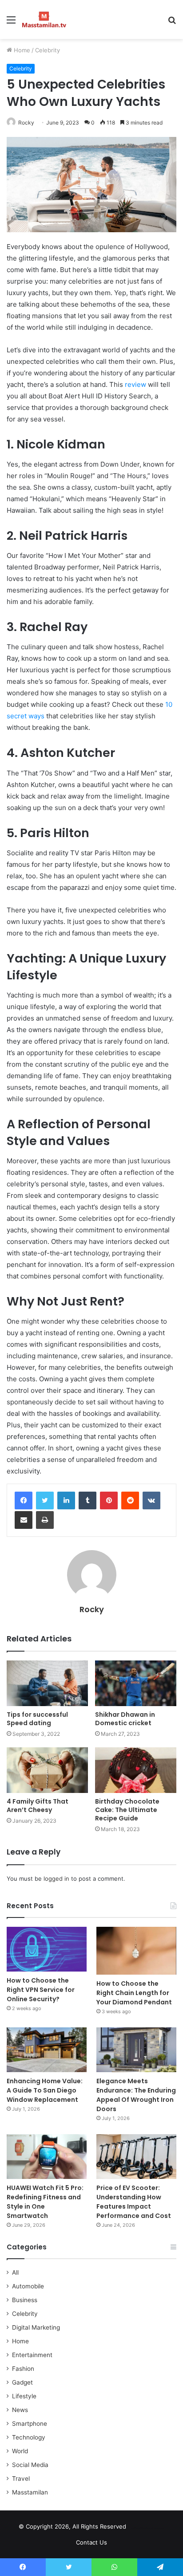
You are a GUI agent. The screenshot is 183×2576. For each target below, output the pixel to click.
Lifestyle (24, 2396)
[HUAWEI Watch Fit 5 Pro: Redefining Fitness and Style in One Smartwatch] (47, 2157)
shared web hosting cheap (155, 2528)
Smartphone (30, 2424)
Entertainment (32, 2355)
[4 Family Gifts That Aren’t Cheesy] (47, 1770)
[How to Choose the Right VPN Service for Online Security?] (47, 1949)
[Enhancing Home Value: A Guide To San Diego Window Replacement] (47, 2050)
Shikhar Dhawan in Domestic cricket (125, 1719)
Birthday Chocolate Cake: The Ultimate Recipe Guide (127, 1810)
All (15, 2272)
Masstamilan (30, 2492)
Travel (21, 2479)
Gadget (22, 2382)
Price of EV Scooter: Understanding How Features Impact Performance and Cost (134, 2202)
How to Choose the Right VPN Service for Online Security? (41, 1990)
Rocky (26, 123)
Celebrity (48, 50)
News (20, 2410)
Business (25, 2300)
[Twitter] (45, 1500)
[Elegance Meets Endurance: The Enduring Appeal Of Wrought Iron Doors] (136, 2050)
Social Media (30, 2465)
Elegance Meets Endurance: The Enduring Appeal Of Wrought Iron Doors (136, 2095)
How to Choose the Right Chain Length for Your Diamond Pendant (134, 1993)
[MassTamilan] (44, 19)
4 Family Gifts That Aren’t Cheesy (38, 1806)
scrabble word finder (139, 2528)
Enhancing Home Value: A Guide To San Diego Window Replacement (45, 2090)
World (20, 2451)
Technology (29, 2437)
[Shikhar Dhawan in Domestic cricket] (136, 1683)
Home (21, 50)
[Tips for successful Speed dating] (47, 1683)
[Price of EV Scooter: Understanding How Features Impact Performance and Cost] (136, 2157)
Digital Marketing (36, 2327)
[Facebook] (24, 1500)
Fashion (23, 2369)
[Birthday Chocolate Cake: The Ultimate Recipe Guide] (136, 1770)
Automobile (28, 2286)
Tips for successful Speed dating (37, 1719)
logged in (56, 1878)
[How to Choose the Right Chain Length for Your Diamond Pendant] (136, 1951)
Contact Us (91, 2542)
